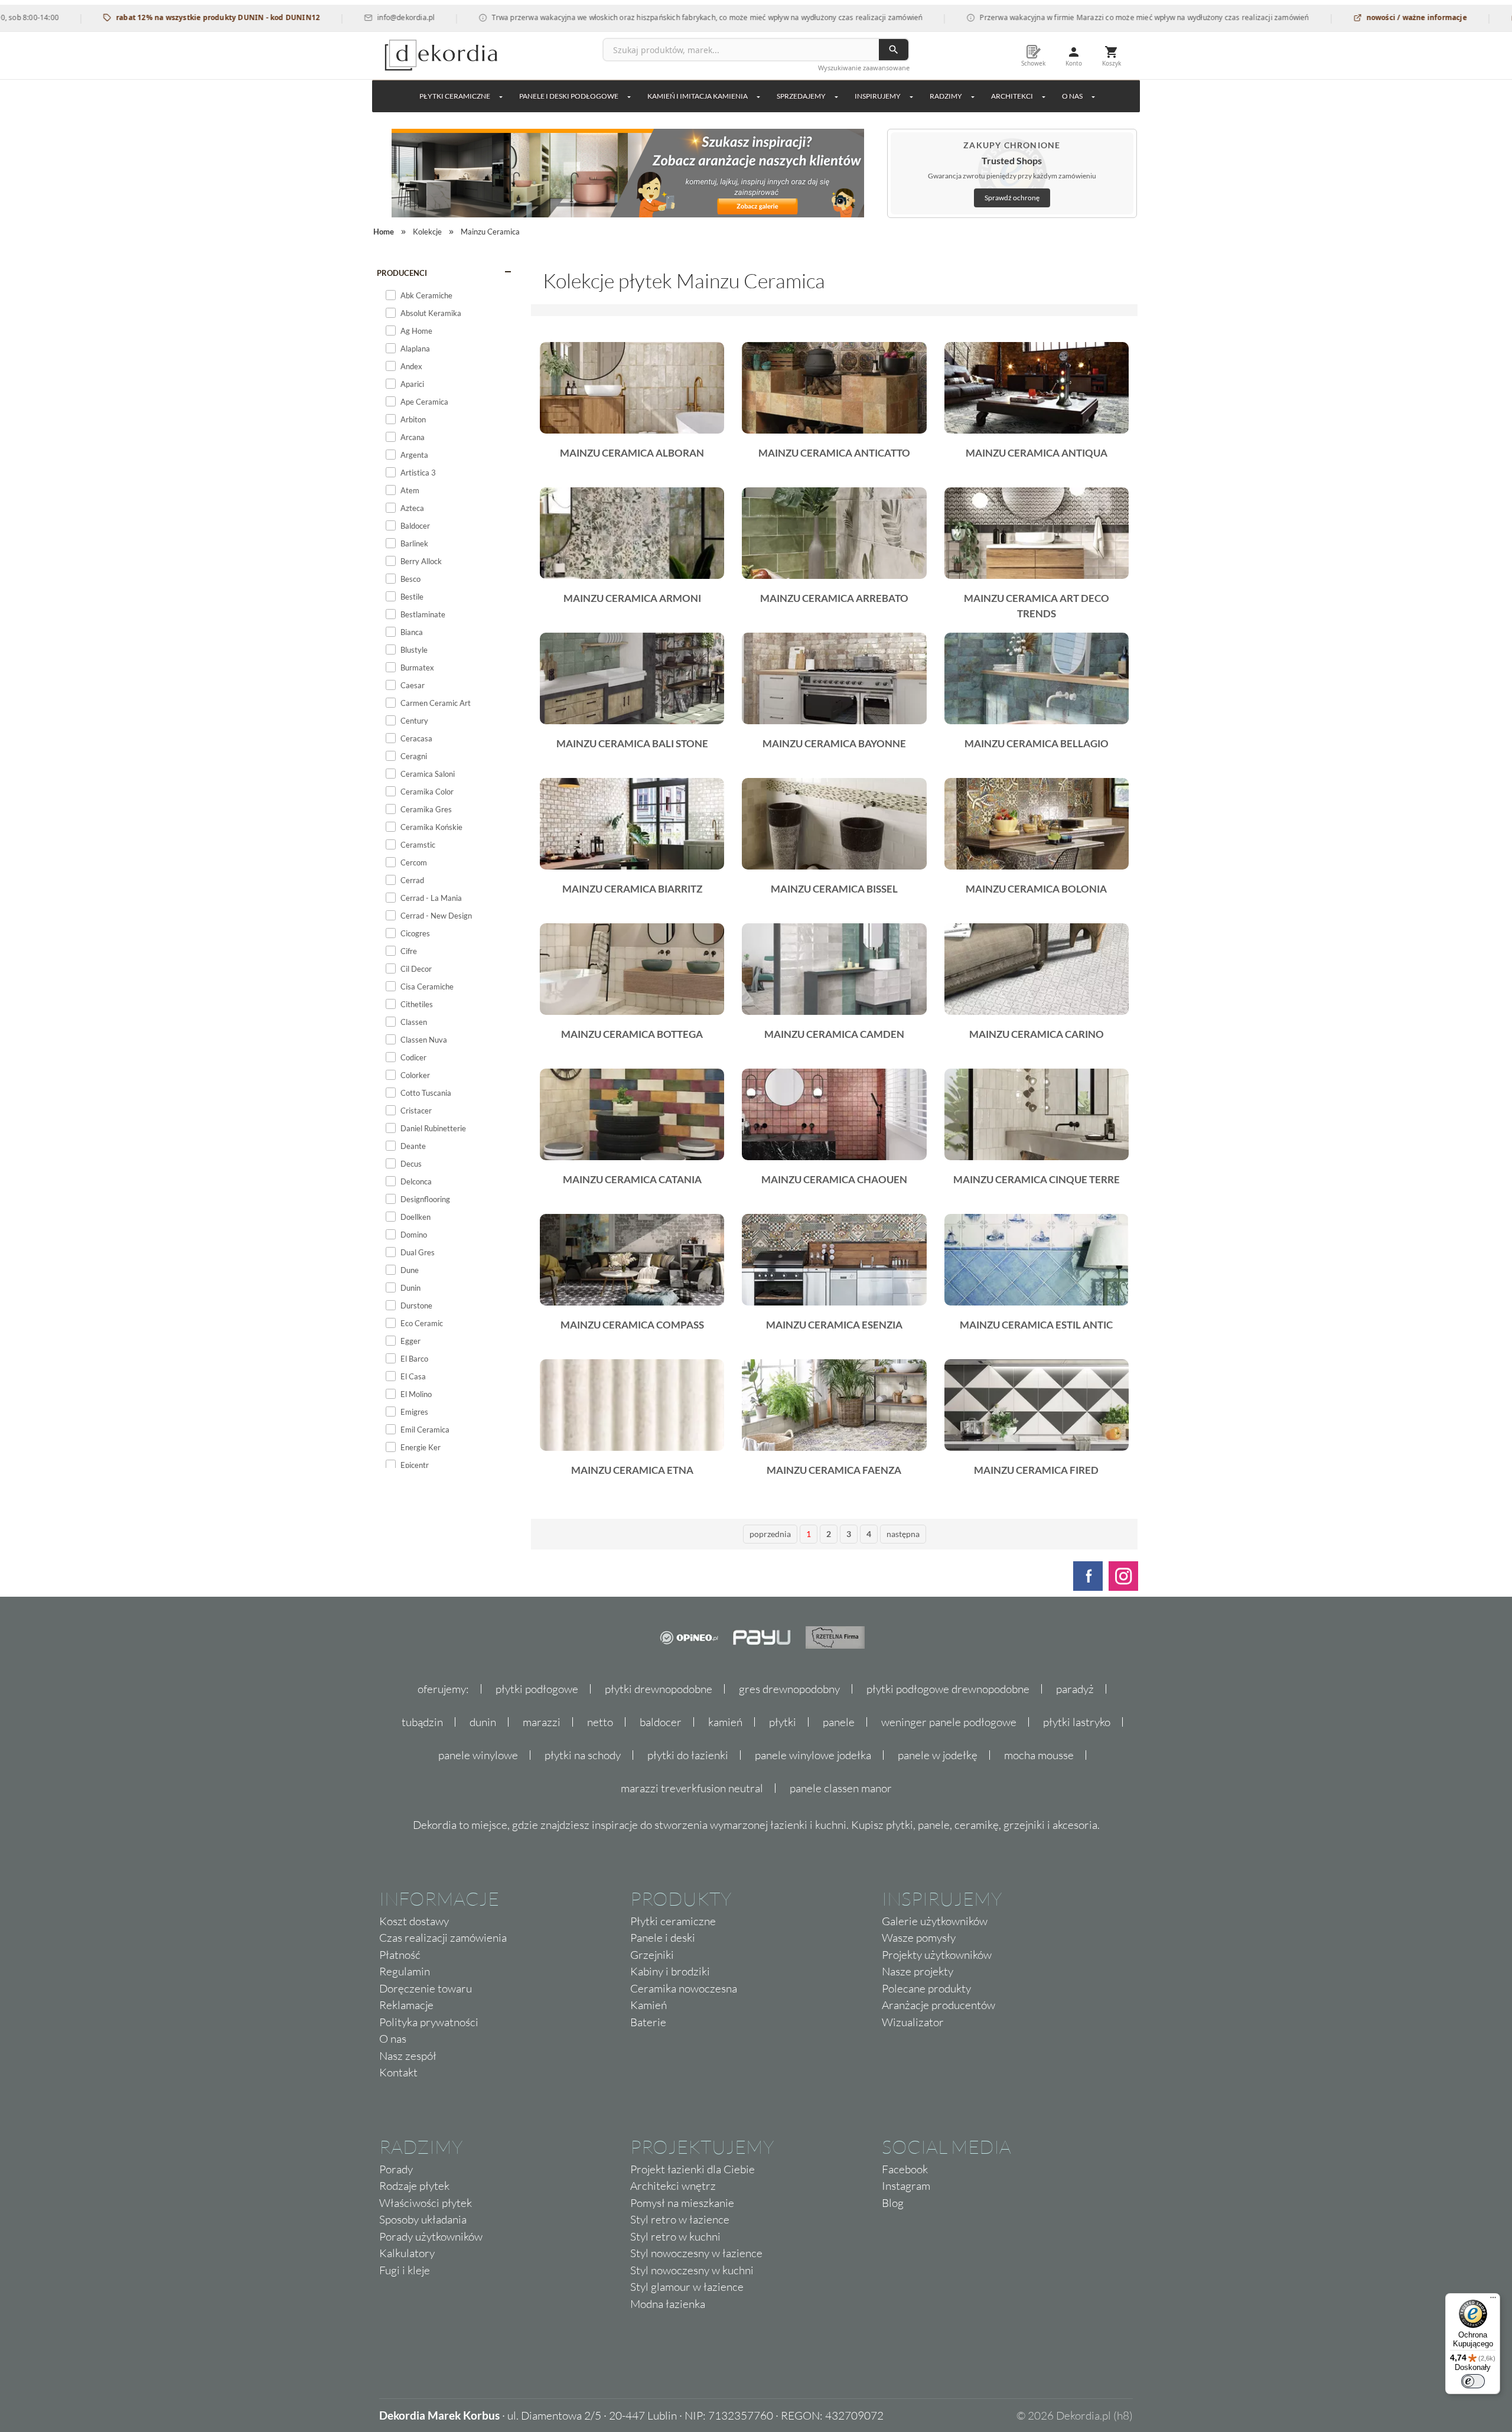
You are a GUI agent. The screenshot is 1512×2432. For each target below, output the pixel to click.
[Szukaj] (894, 50)
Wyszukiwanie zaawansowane (864, 68)
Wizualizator (913, 2022)
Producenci (402, 273)
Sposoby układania (423, 2219)
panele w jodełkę (938, 1755)
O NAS (1072, 96)
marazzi (542, 1722)
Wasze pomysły (919, 1938)
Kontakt (398, 2072)
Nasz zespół (408, 2056)
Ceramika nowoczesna (684, 1988)
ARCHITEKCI (1012, 96)
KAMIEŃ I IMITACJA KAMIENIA (698, 96)
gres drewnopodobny (789, 1689)
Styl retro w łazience (680, 2219)
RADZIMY (946, 96)
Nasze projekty (918, 1971)
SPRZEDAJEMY (801, 96)
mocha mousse (1039, 1755)
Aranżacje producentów (939, 2005)
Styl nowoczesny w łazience (696, 2253)
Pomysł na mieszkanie (682, 2203)
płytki (783, 1722)
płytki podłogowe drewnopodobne (948, 1689)
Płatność (400, 1955)
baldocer (661, 1722)
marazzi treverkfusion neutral (692, 1788)
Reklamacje (406, 2005)
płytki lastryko (1077, 1722)
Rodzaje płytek (414, 2186)
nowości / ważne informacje (1343, 17)
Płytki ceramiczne (455, 96)
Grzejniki (652, 1955)
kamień (725, 1722)
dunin (483, 1722)
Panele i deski (663, 1938)
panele (839, 1722)
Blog (893, 2203)
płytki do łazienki (688, 1755)
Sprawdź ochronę (1012, 198)
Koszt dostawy (414, 1921)
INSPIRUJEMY (878, 96)
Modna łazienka (668, 2304)
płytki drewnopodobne (659, 1689)
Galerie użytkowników (935, 1921)
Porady (396, 2169)
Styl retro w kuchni (675, 2236)
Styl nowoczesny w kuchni (692, 2270)
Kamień (649, 2005)
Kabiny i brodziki (670, 1971)
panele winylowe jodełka (813, 1755)
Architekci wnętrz (673, 2186)
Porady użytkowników (431, 2236)
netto (600, 1722)
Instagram (906, 2186)
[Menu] (1493, 2300)
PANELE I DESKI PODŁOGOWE (569, 96)
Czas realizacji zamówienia (443, 1938)
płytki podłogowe (537, 1689)
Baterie (648, 2022)
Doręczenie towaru (426, 1988)
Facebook (905, 2169)
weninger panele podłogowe (949, 1722)
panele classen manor (841, 1788)
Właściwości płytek (426, 2203)
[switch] (1473, 2381)
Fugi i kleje (405, 2270)
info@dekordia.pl (333, 17)
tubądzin (422, 1722)
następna (903, 1534)
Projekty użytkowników (937, 1955)
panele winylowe (478, 1755)
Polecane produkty (926, 1988)
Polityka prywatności (429, 2022)
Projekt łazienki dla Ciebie (693, 2169)
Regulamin (405, 1971)
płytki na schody (583, 1755)
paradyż (1075, 1689)
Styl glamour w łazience (687, 2287)
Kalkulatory (407, 2253)
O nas (393, 2039)
